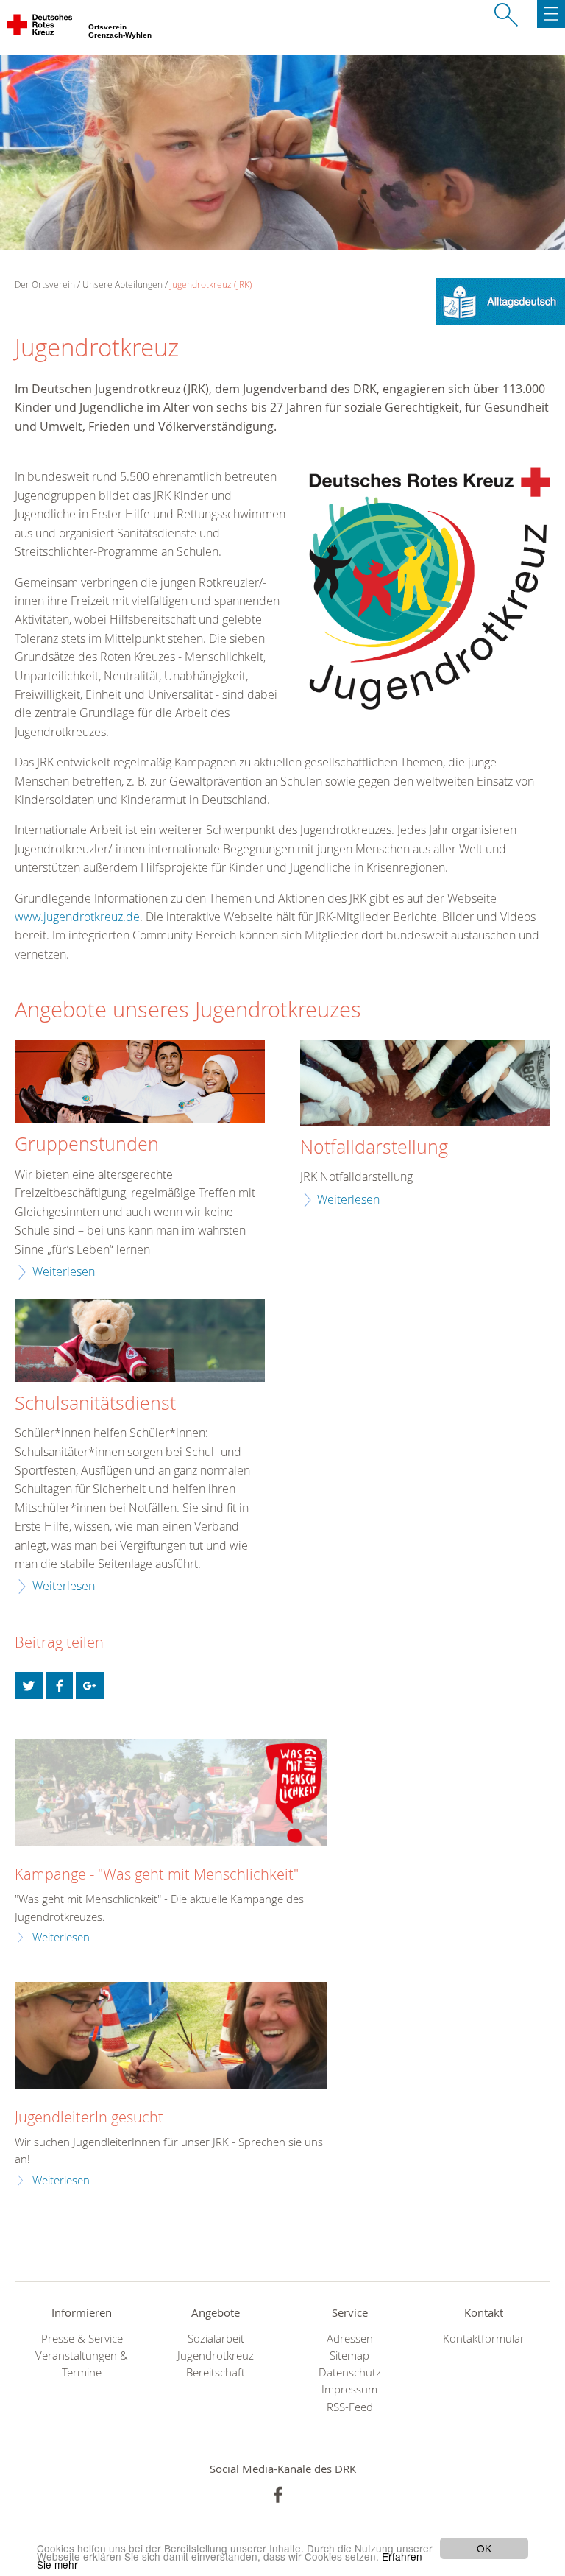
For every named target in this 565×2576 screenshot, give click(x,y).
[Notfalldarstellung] (425, 1085)
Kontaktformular (484, 2339)
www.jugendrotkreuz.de (77, 917)
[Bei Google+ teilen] (90, 1686)
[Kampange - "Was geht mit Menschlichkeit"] (171, 1793)
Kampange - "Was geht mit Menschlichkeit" (157, 1874)
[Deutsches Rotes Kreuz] (40, 28)
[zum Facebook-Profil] (278, 2495)
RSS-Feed (350, 2407)
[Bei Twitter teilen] (29, 1686)
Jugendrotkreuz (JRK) (211, 285)
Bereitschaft (216, 2372)
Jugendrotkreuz (216, 2356)
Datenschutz (350, 2372)
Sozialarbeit (216, 2339)
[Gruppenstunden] (140, 1084)
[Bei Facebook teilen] (60, 1686)
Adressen (350, 2339)
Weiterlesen (64, 1271)
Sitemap (349, 2356)
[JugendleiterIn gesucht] (171, 2036)
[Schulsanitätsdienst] (140, 1342)
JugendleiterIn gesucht (89, 2117)
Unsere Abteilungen (122, 285)
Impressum (349, 2389)
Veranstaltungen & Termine (82, 2364)
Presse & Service (82, 2339)
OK (484, 2548)
